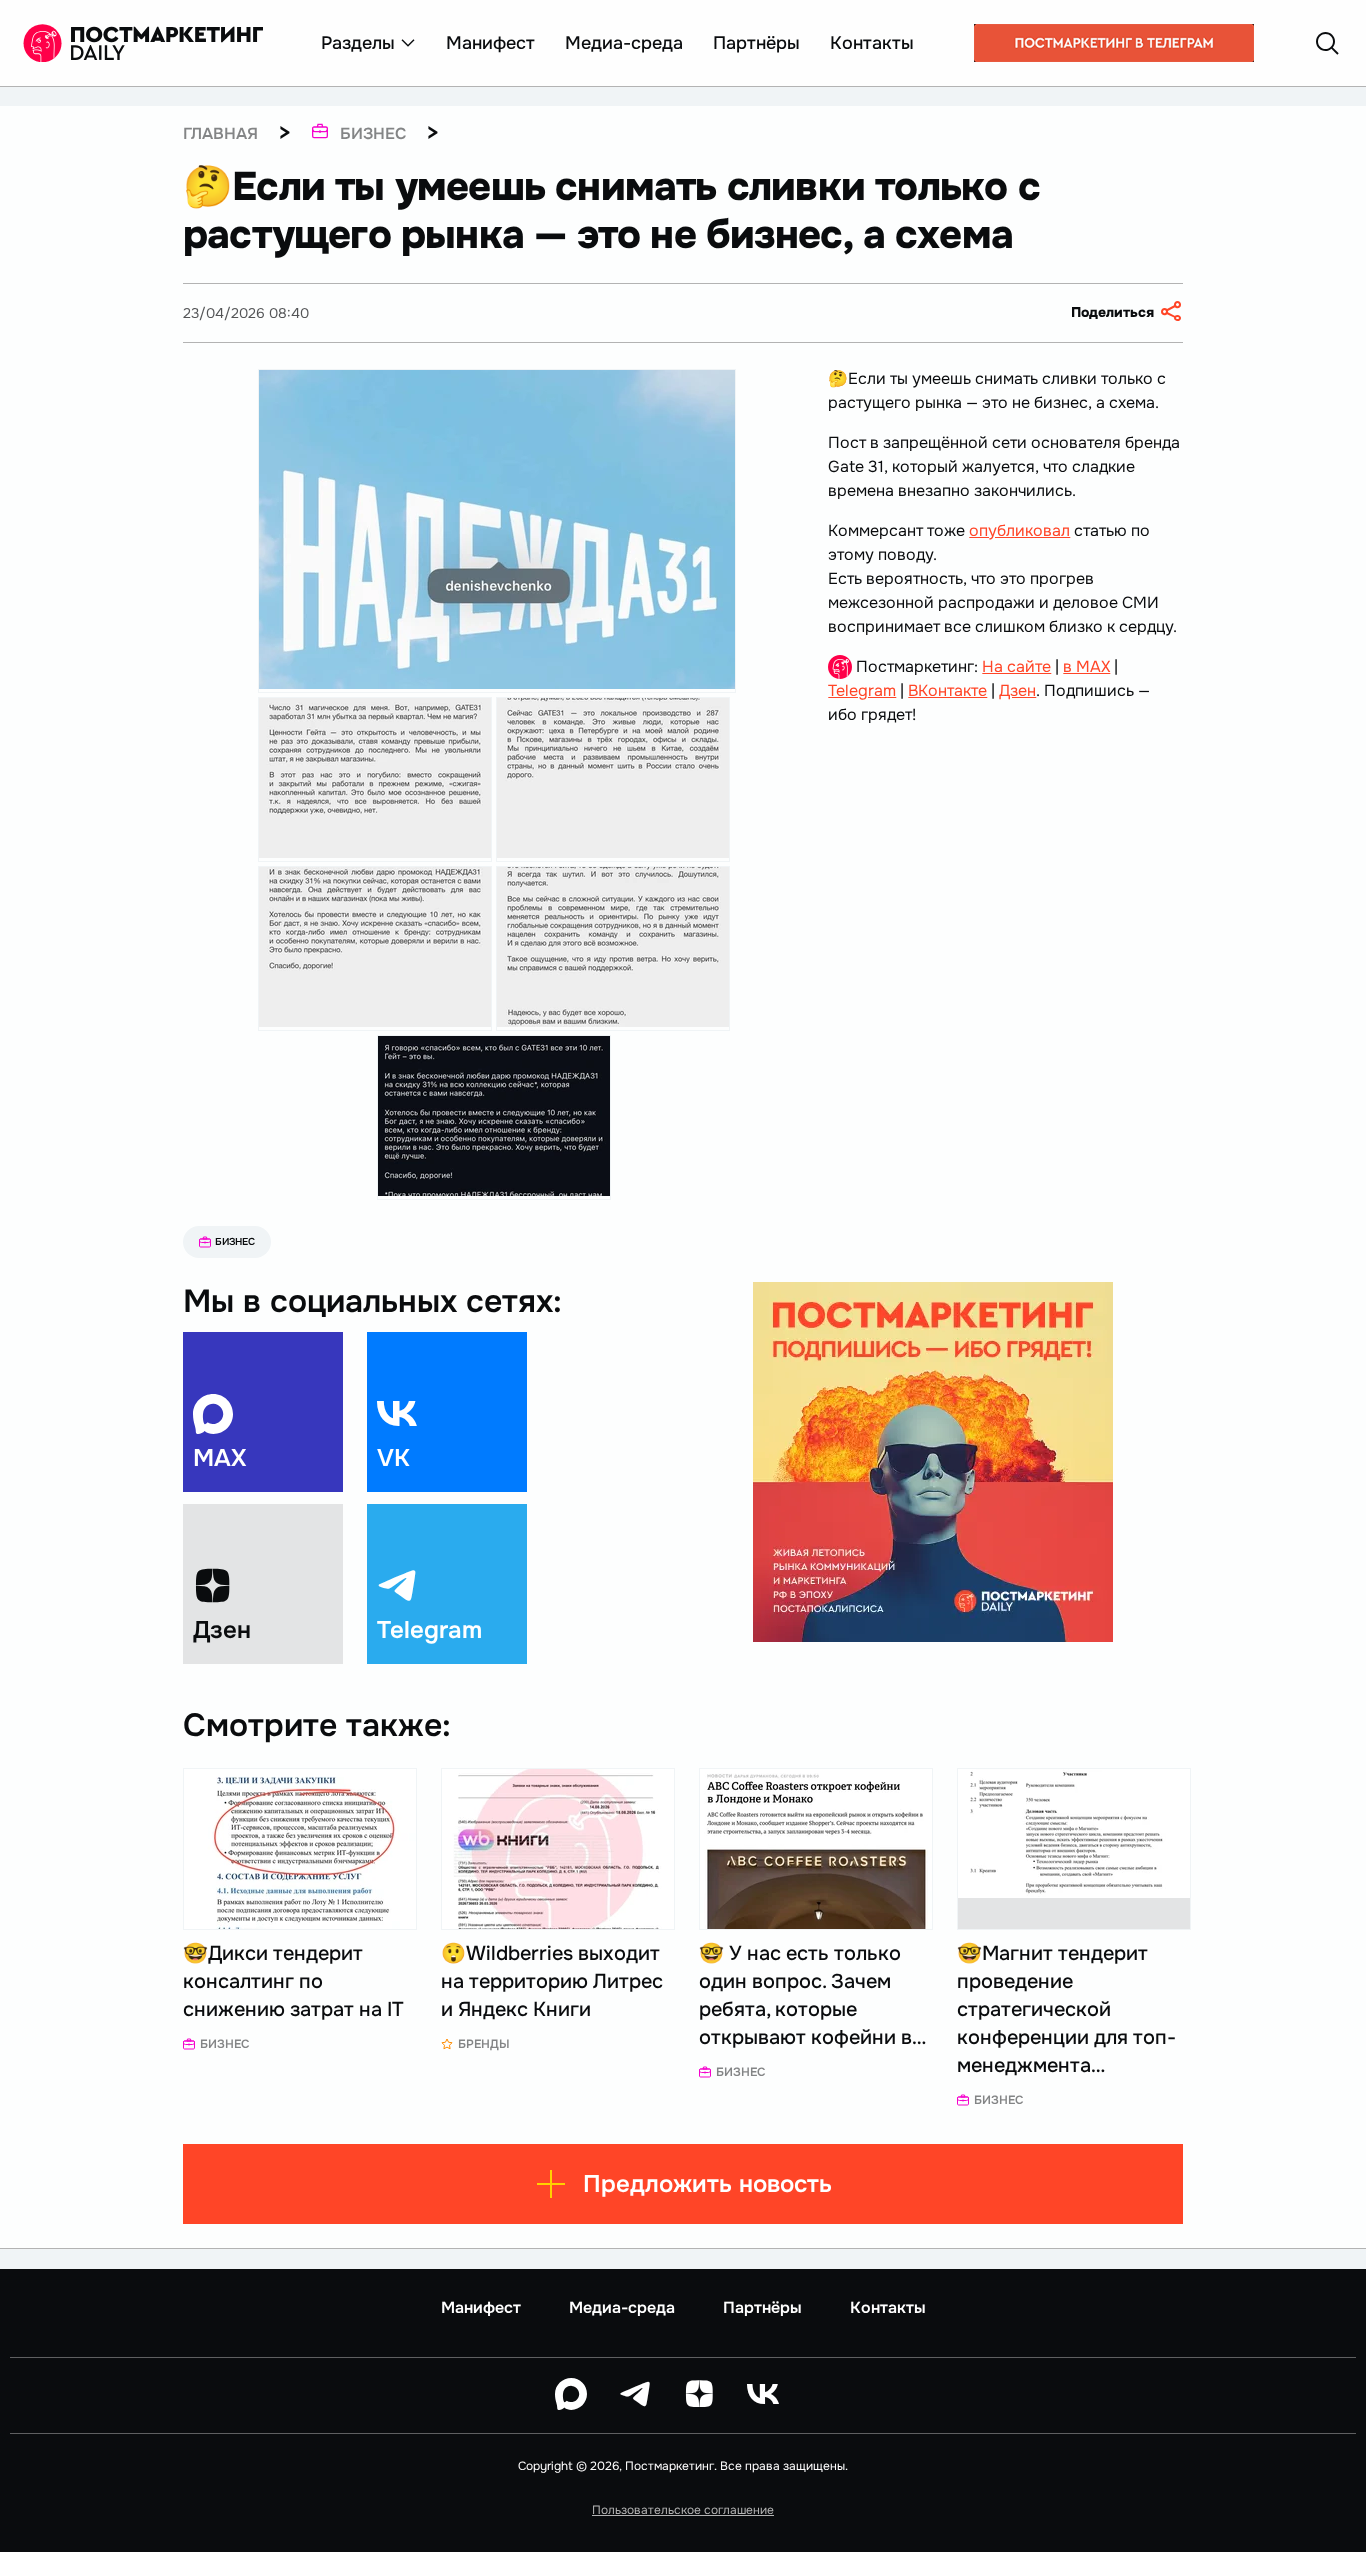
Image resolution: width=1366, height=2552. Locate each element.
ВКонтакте (947, 690)
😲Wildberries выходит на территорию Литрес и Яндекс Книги (552, 1981)
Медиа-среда (624, 43)
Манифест (490, 43)
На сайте (1016, 666)
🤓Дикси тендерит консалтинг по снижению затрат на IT (293, 1981)
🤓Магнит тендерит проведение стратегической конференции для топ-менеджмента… (1066, 2009)
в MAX (1086, 666)
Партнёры (756, 43)
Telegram (862, 690)
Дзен (1017, 690)
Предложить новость (707, 2184)
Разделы (358, 43)
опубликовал (1019, 530)
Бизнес (235, 1241)
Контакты (872, 43)
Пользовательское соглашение (683, 2510)
